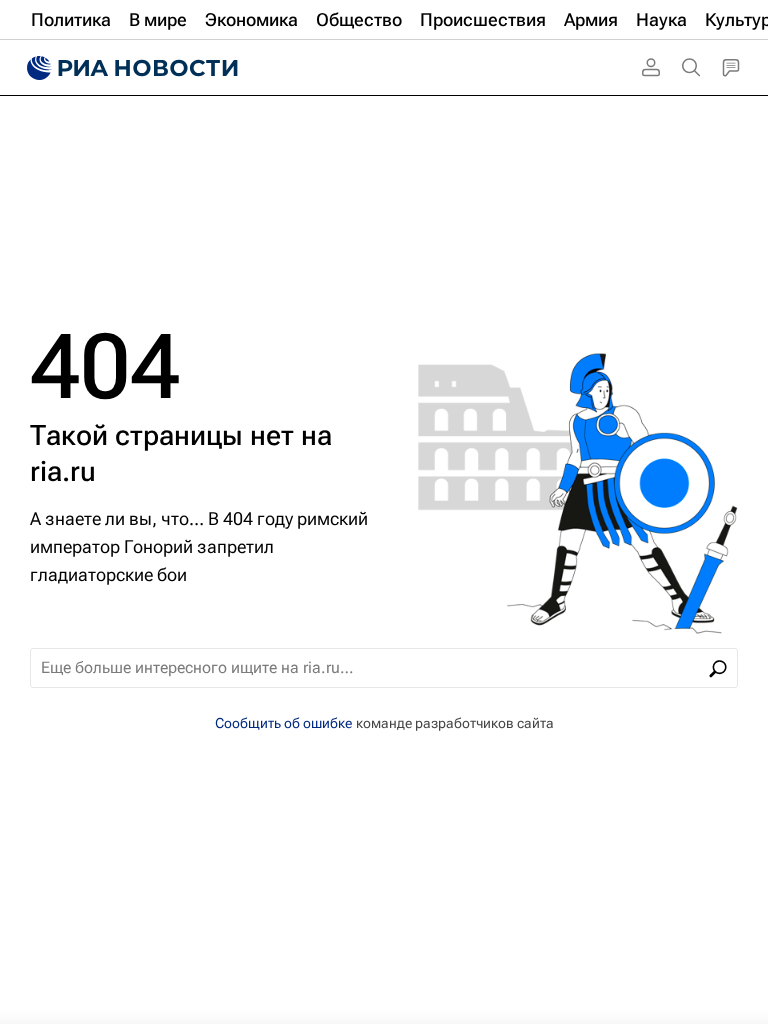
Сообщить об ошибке (283, 723)
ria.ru (63, 471)
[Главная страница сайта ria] (130, 68)
